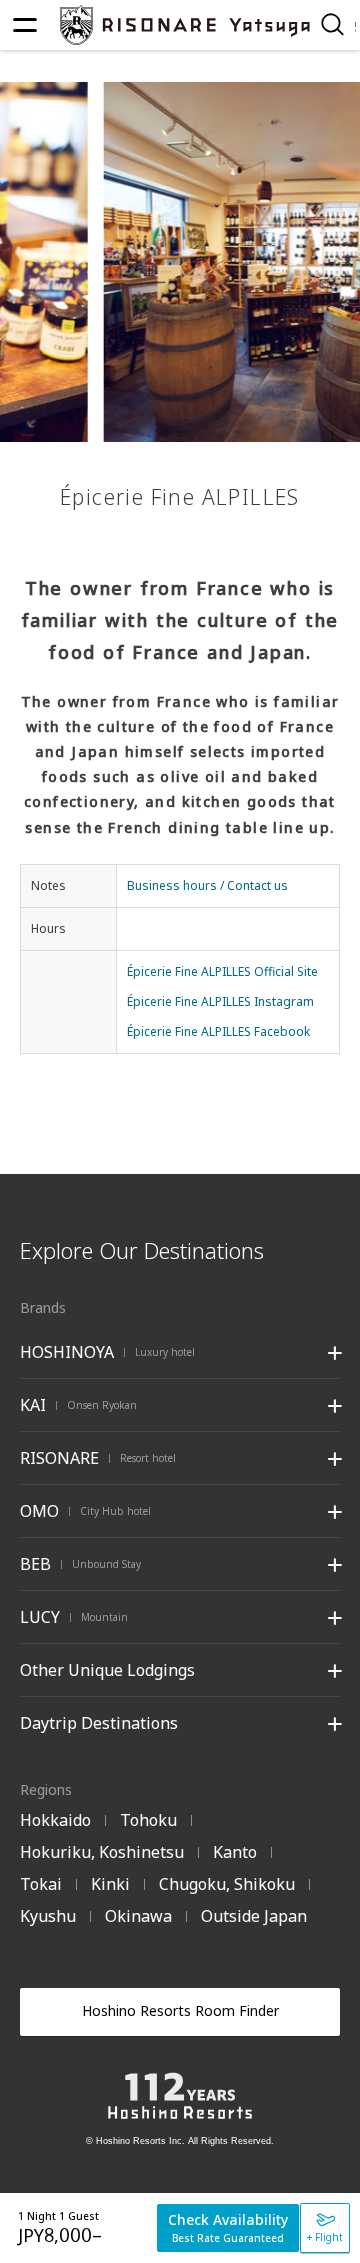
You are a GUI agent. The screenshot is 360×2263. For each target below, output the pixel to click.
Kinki (110, 1884)
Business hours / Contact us (207, 885)
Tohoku (148, 1820)
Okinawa (138, 1916)
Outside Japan (254, 1916)
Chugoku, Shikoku (227, 1884)
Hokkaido (55, 1820)
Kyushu (48, 1916)
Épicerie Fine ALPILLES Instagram (220, 1001)
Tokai (41, 1884)
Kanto (235, 1852)
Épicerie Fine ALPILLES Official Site (222, 971)
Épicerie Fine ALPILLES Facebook (218, 1031)
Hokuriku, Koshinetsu (102, 1852)
